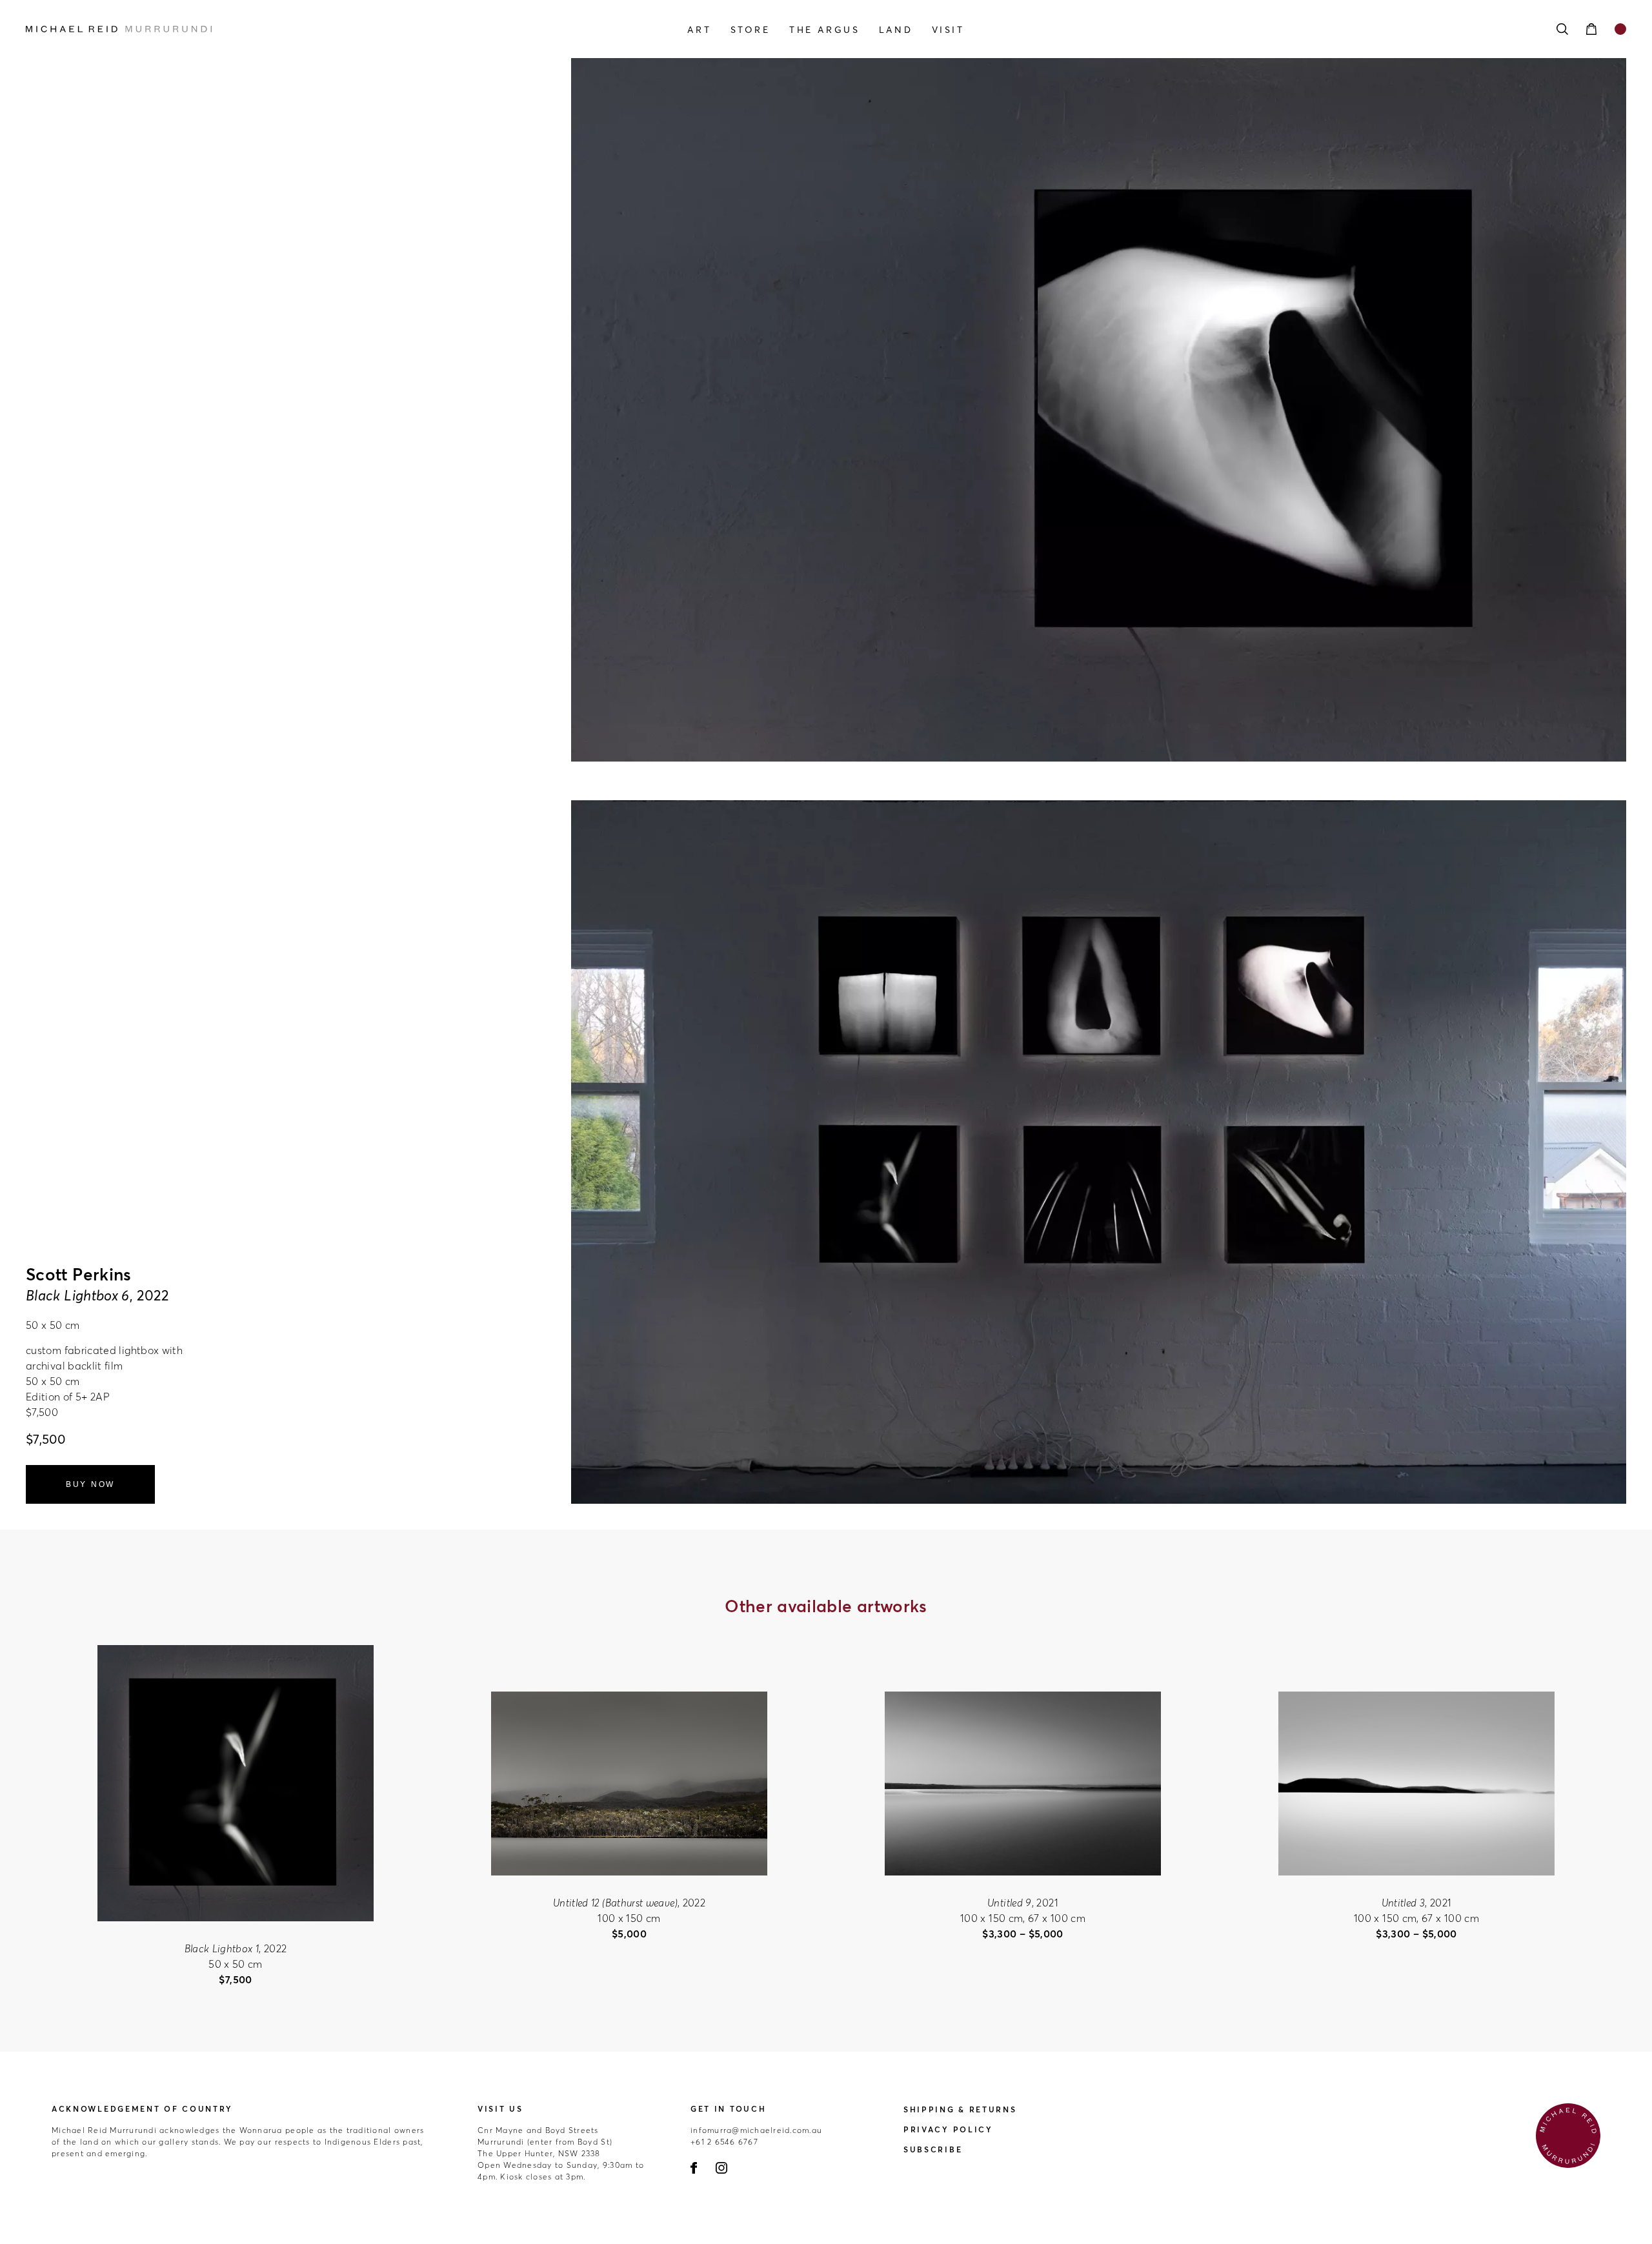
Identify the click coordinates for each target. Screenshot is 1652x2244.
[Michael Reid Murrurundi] (266, 29)
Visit (948, 30)
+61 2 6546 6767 (724, 2142)
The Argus (824, 30)
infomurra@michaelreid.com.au (756, 2130)
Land (896, 30)
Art (699, 30)
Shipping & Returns (960, 2109)
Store (750, 30)
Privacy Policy (948, 2129)
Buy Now (90, 1484)
